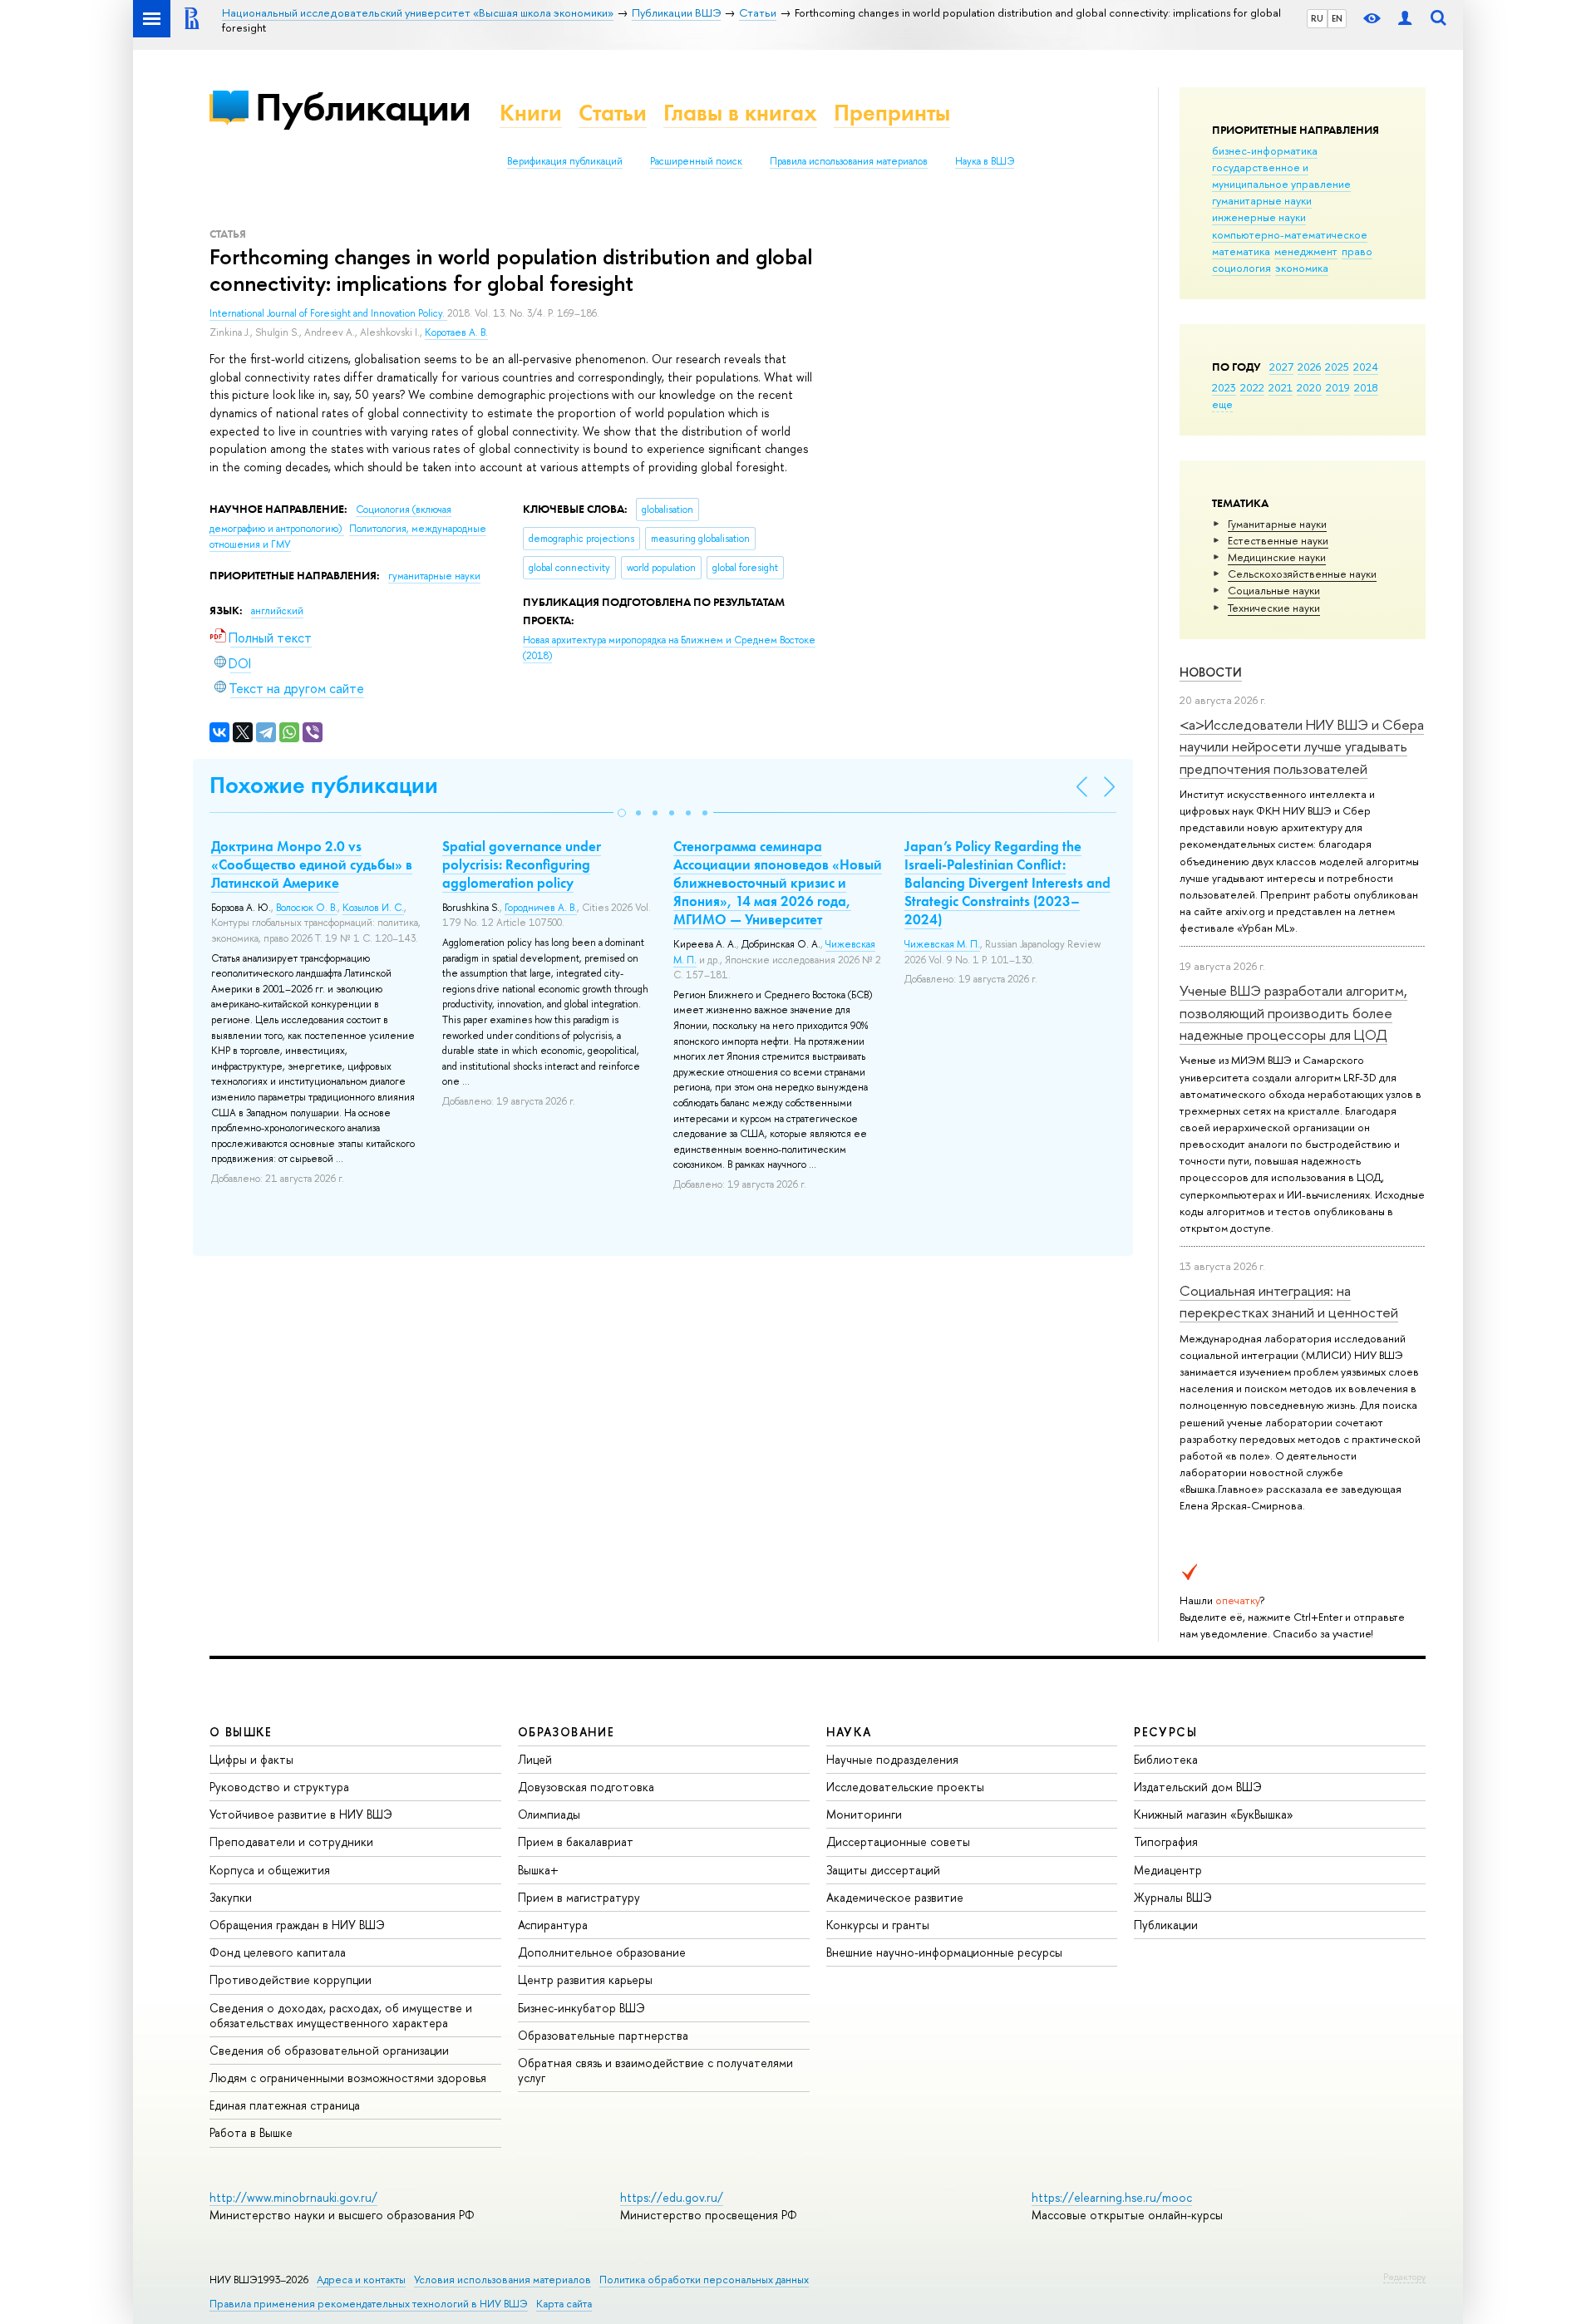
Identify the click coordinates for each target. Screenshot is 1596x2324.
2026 (1309, 367)
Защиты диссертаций (883, 1870)
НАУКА (849, 1732)
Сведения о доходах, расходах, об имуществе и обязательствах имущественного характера (341, 2015)
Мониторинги (864, 1814)
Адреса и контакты (361, 2280)
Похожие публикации (324, 785)
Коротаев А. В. (456, 332)
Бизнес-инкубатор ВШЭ (581, 2008)
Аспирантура (553, 1925)
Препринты (892, 113)
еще (1222, 404)
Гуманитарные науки (1277, 524)
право (1357, 251)
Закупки (231, 1897)
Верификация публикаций (565, 161)
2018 (1366, 387)
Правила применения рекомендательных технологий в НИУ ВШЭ (369, 2304)
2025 (1337, 367)
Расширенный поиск (696, 161)
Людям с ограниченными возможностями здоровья (348, 2078)
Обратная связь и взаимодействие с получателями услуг (655, 2070)
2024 (1366, 367)
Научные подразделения (892, 1759)
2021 (1281, 387)
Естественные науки (1278, 540)
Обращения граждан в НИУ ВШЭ (297, 1925)
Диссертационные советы (898, 1841)
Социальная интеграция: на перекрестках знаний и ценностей (1289, 1301)
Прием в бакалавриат (576, 1841)
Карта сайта (564, 2304)
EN (1337, 18)
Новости (1211, 672)
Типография (1166, 1841)
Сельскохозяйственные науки (1302, 574)
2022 (1252, 387)
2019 (1338, 387)
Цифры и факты (251, 1759)
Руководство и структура (279, 1787)
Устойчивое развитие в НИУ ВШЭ (301, 1814)
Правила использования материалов (849, 161)
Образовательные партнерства (603, 2035)
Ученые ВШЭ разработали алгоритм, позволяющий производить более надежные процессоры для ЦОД (1293, 1012)
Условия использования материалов (502, 2280)
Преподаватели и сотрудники (291, 1841)
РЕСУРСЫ (1165, 1732)
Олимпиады (549, 1814)
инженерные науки (1259, 217)
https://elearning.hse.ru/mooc (1112, 2197)
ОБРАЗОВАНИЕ (566, 1732)
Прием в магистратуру (579, 1897)
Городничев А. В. (541, 908)
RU (1317, 18)
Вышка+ (538, 1870)
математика (1241, 251)
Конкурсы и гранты (878, 1925)
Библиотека (1166, 1759)
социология (1241, 268)
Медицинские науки (1277, 557)
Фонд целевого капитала (278, 1952)
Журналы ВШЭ (1173, 1897)
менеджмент (1306, 251)
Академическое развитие (895, 1897)
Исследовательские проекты (905, 1787)
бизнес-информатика (1265, 150)
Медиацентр (1168, 1870)
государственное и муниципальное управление (1281, 175)
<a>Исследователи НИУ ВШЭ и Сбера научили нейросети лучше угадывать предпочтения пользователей (1302, 746)
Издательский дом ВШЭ (1198, 1787)
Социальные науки (1274, 590)
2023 (1224, 387)
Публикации (363, 107)
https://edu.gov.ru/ (672, 2197)
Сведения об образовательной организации (329, 2050)
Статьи (613, 113)
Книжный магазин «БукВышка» (1214, 1814)
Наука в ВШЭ (985, 161)
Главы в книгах (740, 113)
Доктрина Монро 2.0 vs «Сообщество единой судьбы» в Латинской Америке (312, 864)
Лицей (535, 1759)
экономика (1302, 268)
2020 (1309, 387)
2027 (1281, 367)
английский (277, 611)
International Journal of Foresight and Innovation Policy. (328, 313)
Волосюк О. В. (307, 908)
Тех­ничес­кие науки (1274, 608)
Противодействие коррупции (291, 1979)
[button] (622, 813)
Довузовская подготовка (586, 1787)
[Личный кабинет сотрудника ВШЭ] (1405, 19)
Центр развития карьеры (585, 1979)
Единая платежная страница (285, 2105)
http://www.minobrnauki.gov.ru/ (293, 2197)
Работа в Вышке (251, 2132)
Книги (531, 113)
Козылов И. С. (373, 908)
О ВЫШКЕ (241, 1732)
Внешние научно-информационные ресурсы (944, 1952)
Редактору (1404, 2277)
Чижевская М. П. (942, 944)
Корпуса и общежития (270, 1870)
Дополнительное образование (602, 1952)
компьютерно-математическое (1290, 234)
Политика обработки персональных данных (704, 2280)
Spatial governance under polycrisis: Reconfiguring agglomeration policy (522, 864)
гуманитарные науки (1262, 200)
